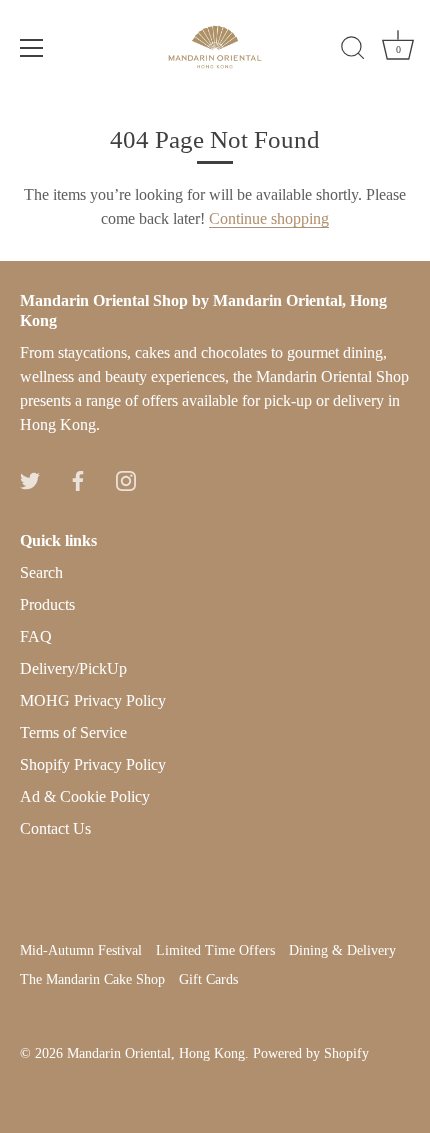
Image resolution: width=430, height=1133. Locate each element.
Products (47, 604)
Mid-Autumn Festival (81, 950)
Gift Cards (208, 979)
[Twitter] (30, 478)
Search (41, 572)
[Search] (353, 51)
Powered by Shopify (311, 1053)
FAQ (36, 636)
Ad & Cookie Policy (85, 796)
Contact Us (55, 828)
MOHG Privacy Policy (93, 700)
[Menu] (32, 48)
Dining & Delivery (342, 950)
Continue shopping (269, 218)
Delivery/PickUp (73, 668)
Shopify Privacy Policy (93, 764)
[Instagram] (126, 478)
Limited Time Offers (215, 950)
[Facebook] (78, 478)
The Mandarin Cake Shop (92, 979)
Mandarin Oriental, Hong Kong (156, 1053)
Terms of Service (73, 732)
